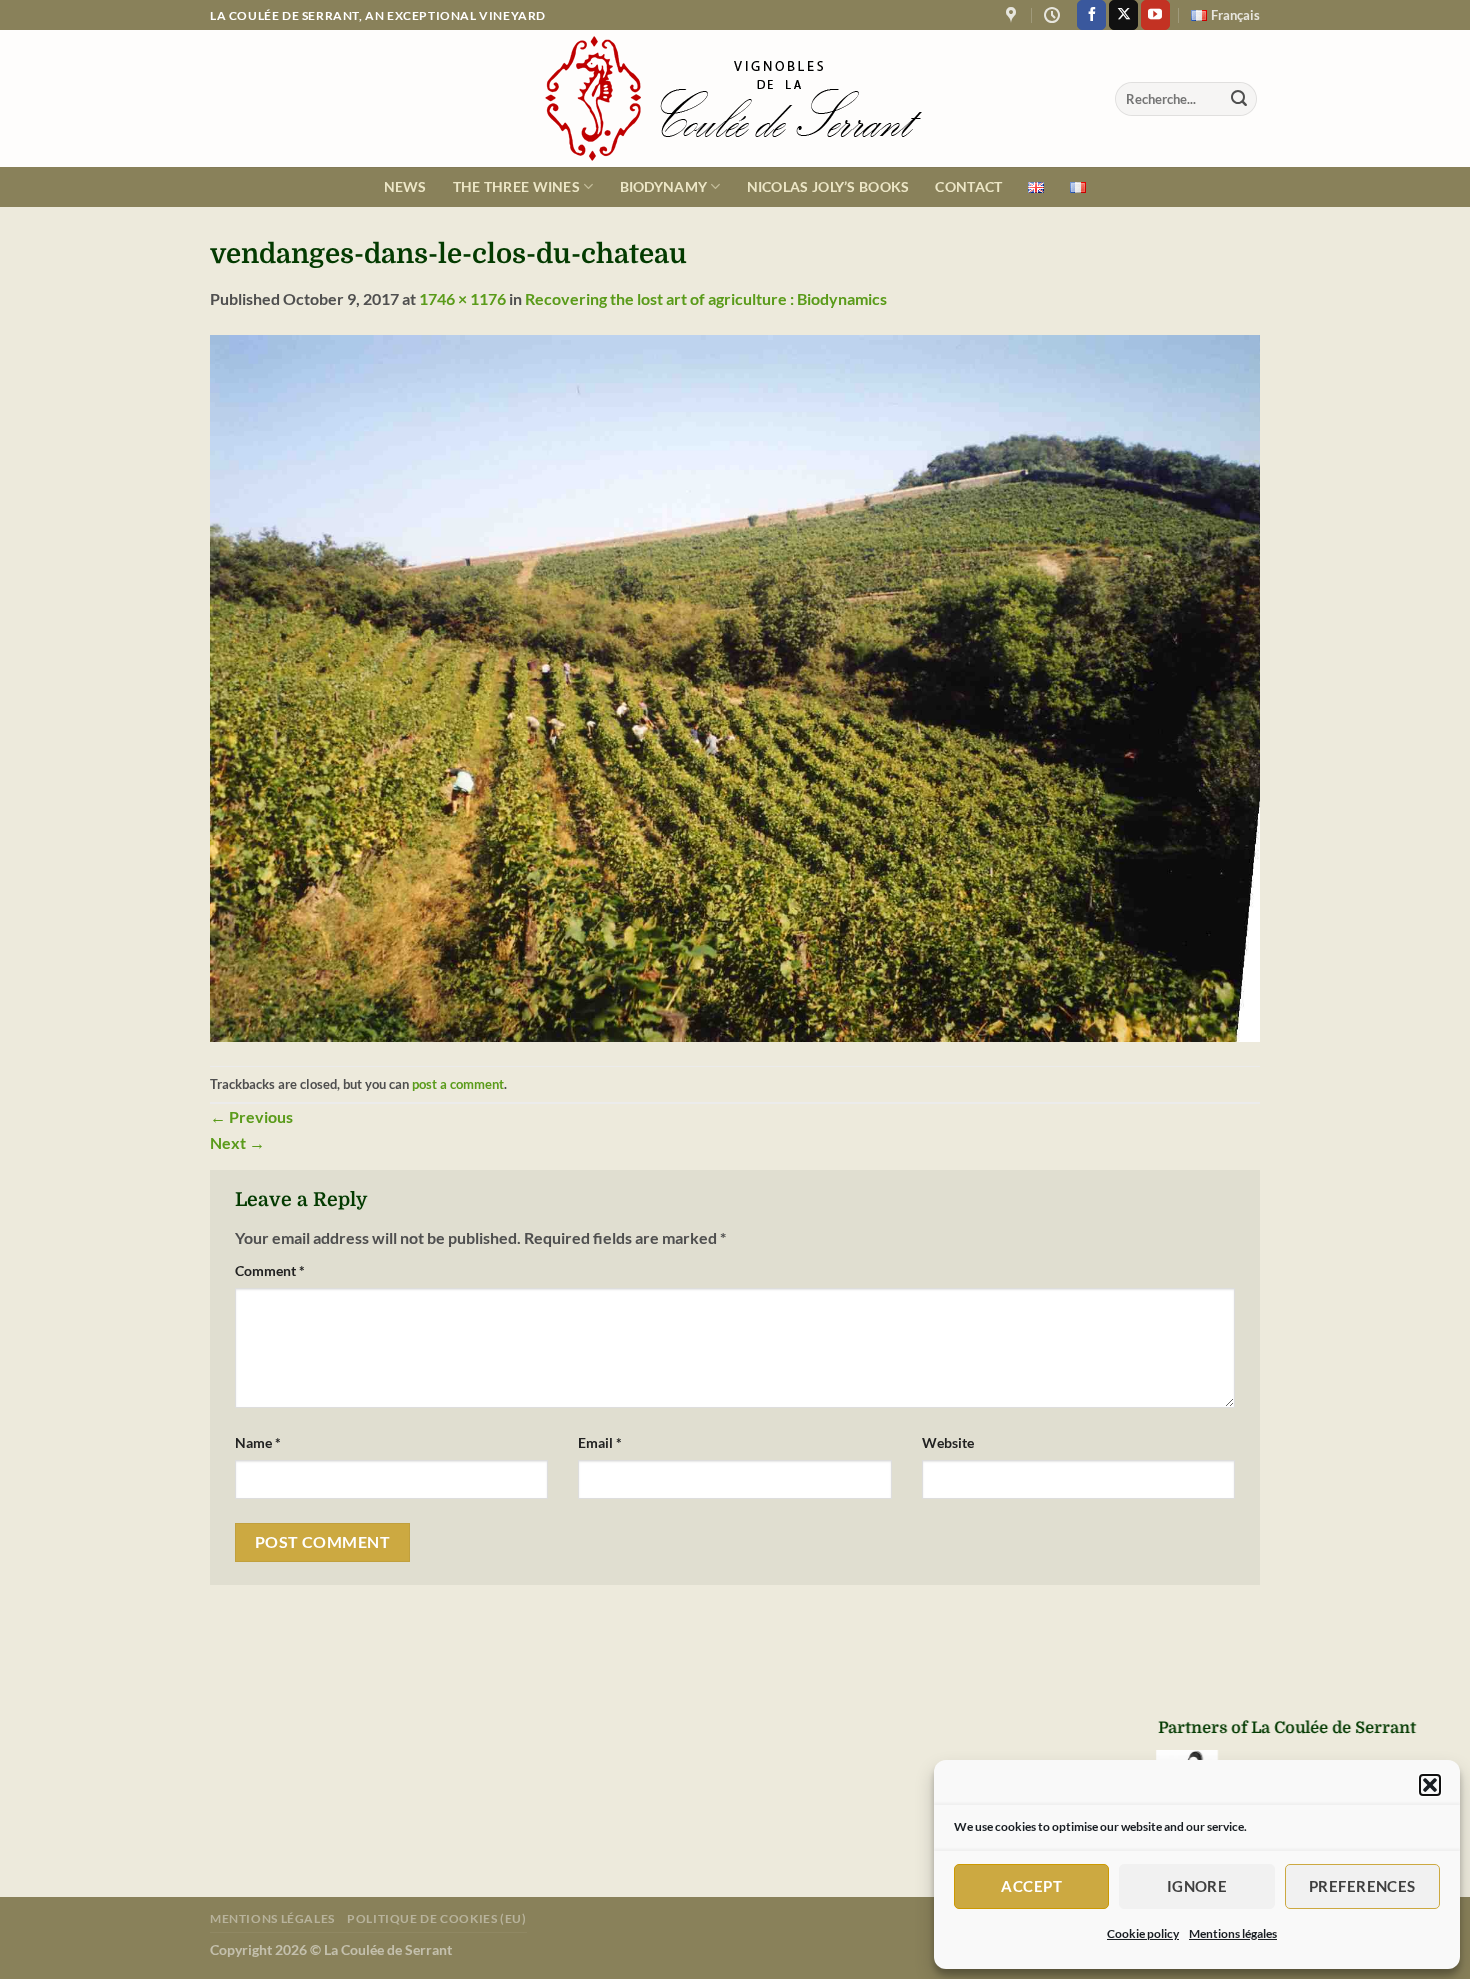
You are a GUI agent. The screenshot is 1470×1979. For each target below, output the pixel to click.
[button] (1430, 1785)
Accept (1031, 1886)
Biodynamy (664, 186)
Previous (251, 1116)
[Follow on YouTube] (1155, 15)
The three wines (516, 186)
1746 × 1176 (462, 298)
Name (258, 1442)
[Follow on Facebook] (1091, 15)
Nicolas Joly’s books (828, 186)
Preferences (1362, 1886)
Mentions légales (1233, 1933)
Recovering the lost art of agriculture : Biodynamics (706, 298)
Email (600, 1442)
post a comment (458, 1084)
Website (948, 1442)
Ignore (1197, 1886)
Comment (270, 1270)
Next (237, 1142)
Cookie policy (1143, 1933)
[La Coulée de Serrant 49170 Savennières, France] (1013, 15)
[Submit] (1239, 99)
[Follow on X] (1123, 15)
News (405, 186)
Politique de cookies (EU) (436, 1918)
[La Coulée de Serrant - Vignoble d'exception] (735, 98)
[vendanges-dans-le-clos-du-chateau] (735, 686)
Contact (968, 186)
